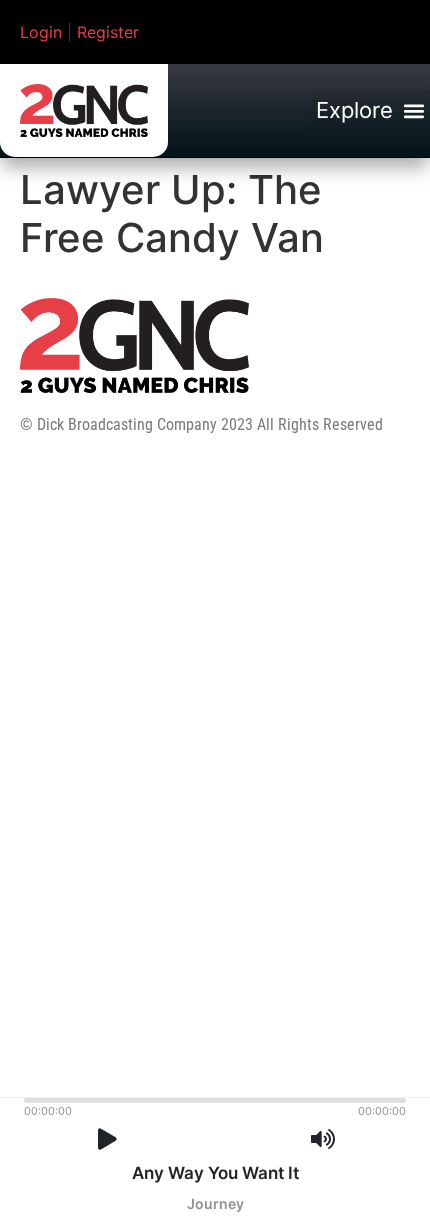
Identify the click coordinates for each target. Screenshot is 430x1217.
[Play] (107, 1139)
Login (41, 32)
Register (108, 32)
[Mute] (323, 1139)
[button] (370, 111)
